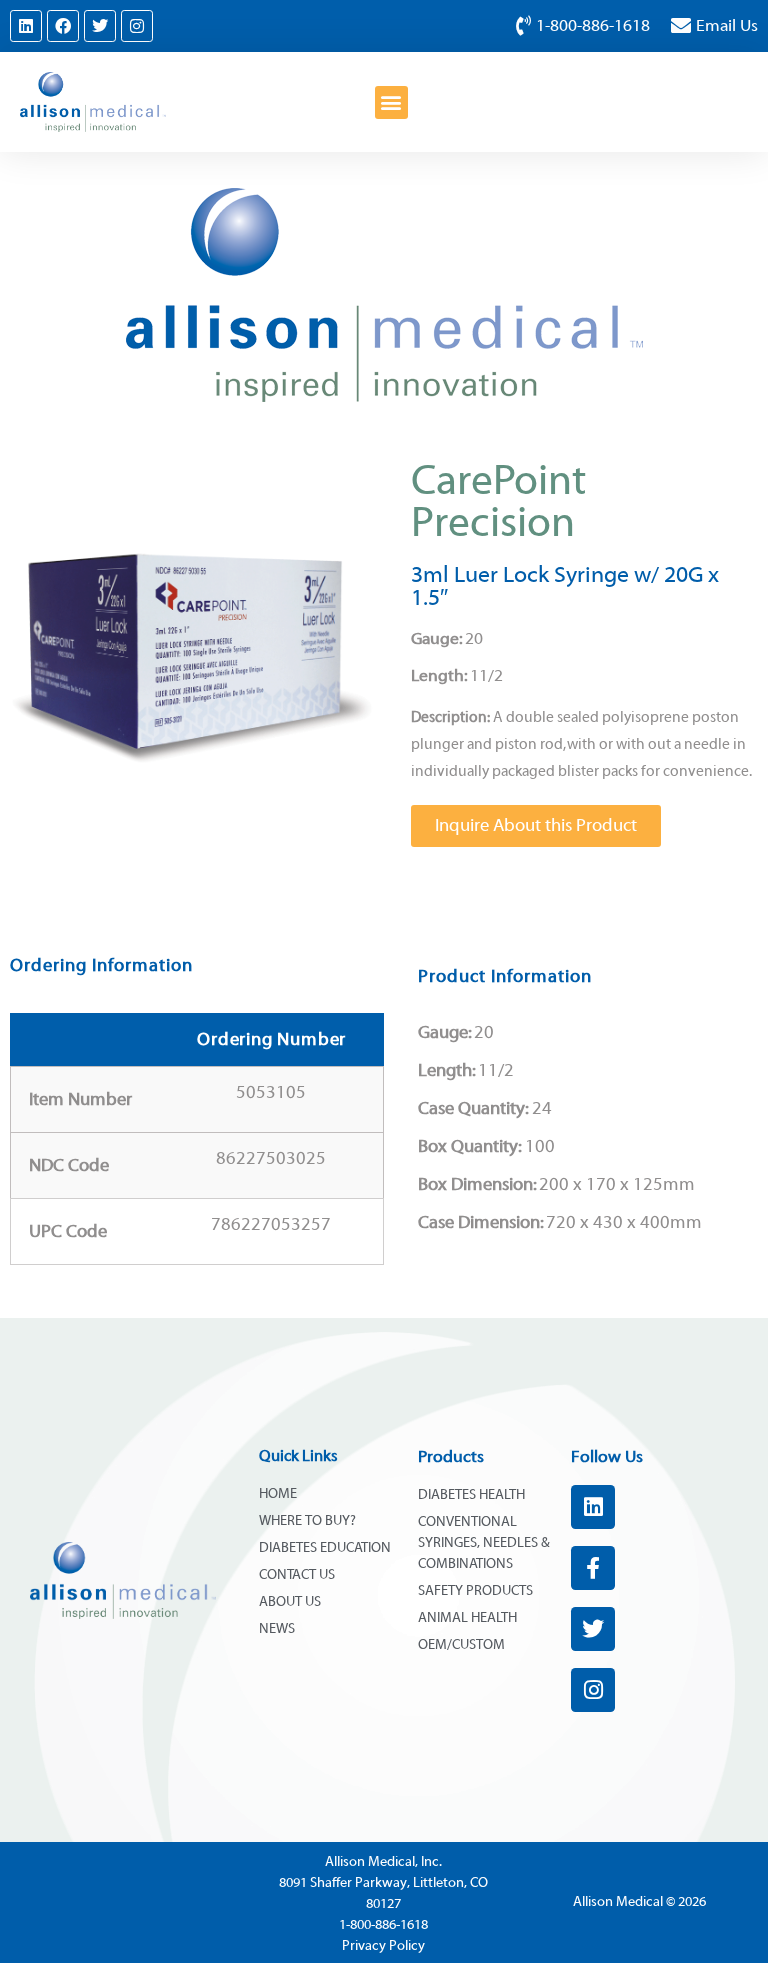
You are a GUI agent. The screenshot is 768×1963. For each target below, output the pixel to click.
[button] (391, 102)
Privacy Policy (383, 1946)
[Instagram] (137, 26)
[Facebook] (63, 26)
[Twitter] (100, 26)
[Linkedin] (26, 26)
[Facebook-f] (593, 1568)
